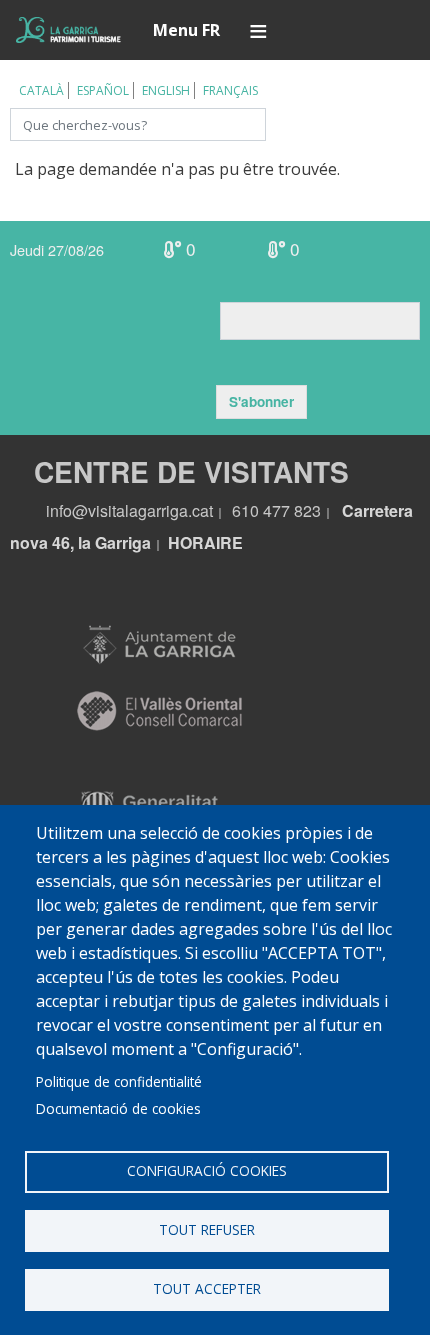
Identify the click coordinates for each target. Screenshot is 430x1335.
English (166, 90)
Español (103, 90)
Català (41, 90)
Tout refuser (207, 1229)
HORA (192, 542)
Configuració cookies (207, 1170)
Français (230, 90)
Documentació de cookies (118, 1108)
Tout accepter (207, 1288)
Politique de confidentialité (119, 1081)
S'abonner (261, 401)
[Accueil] (68, 30)
